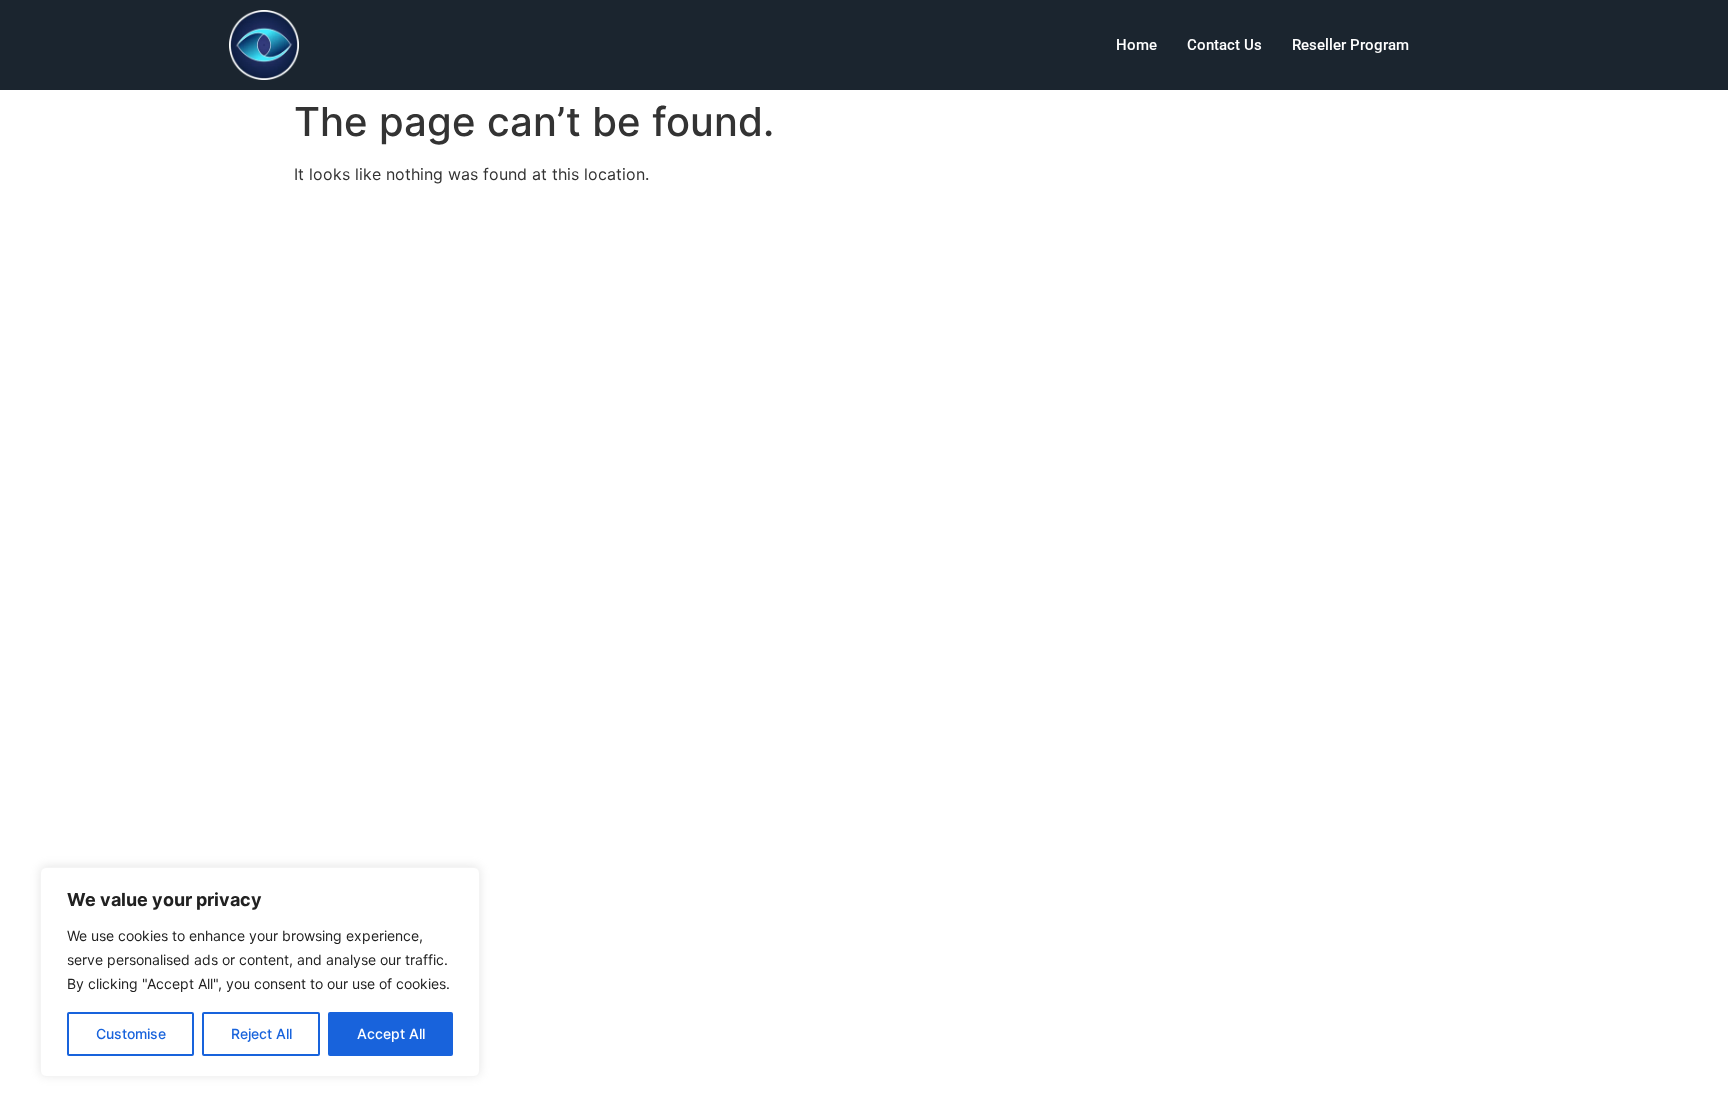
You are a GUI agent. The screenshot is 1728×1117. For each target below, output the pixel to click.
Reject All (261, 1033)
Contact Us (1224, 45)
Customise (131, 1033)
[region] (260, 972)
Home (1136, 45)
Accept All (391, 1033)
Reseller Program (1350, 45)
